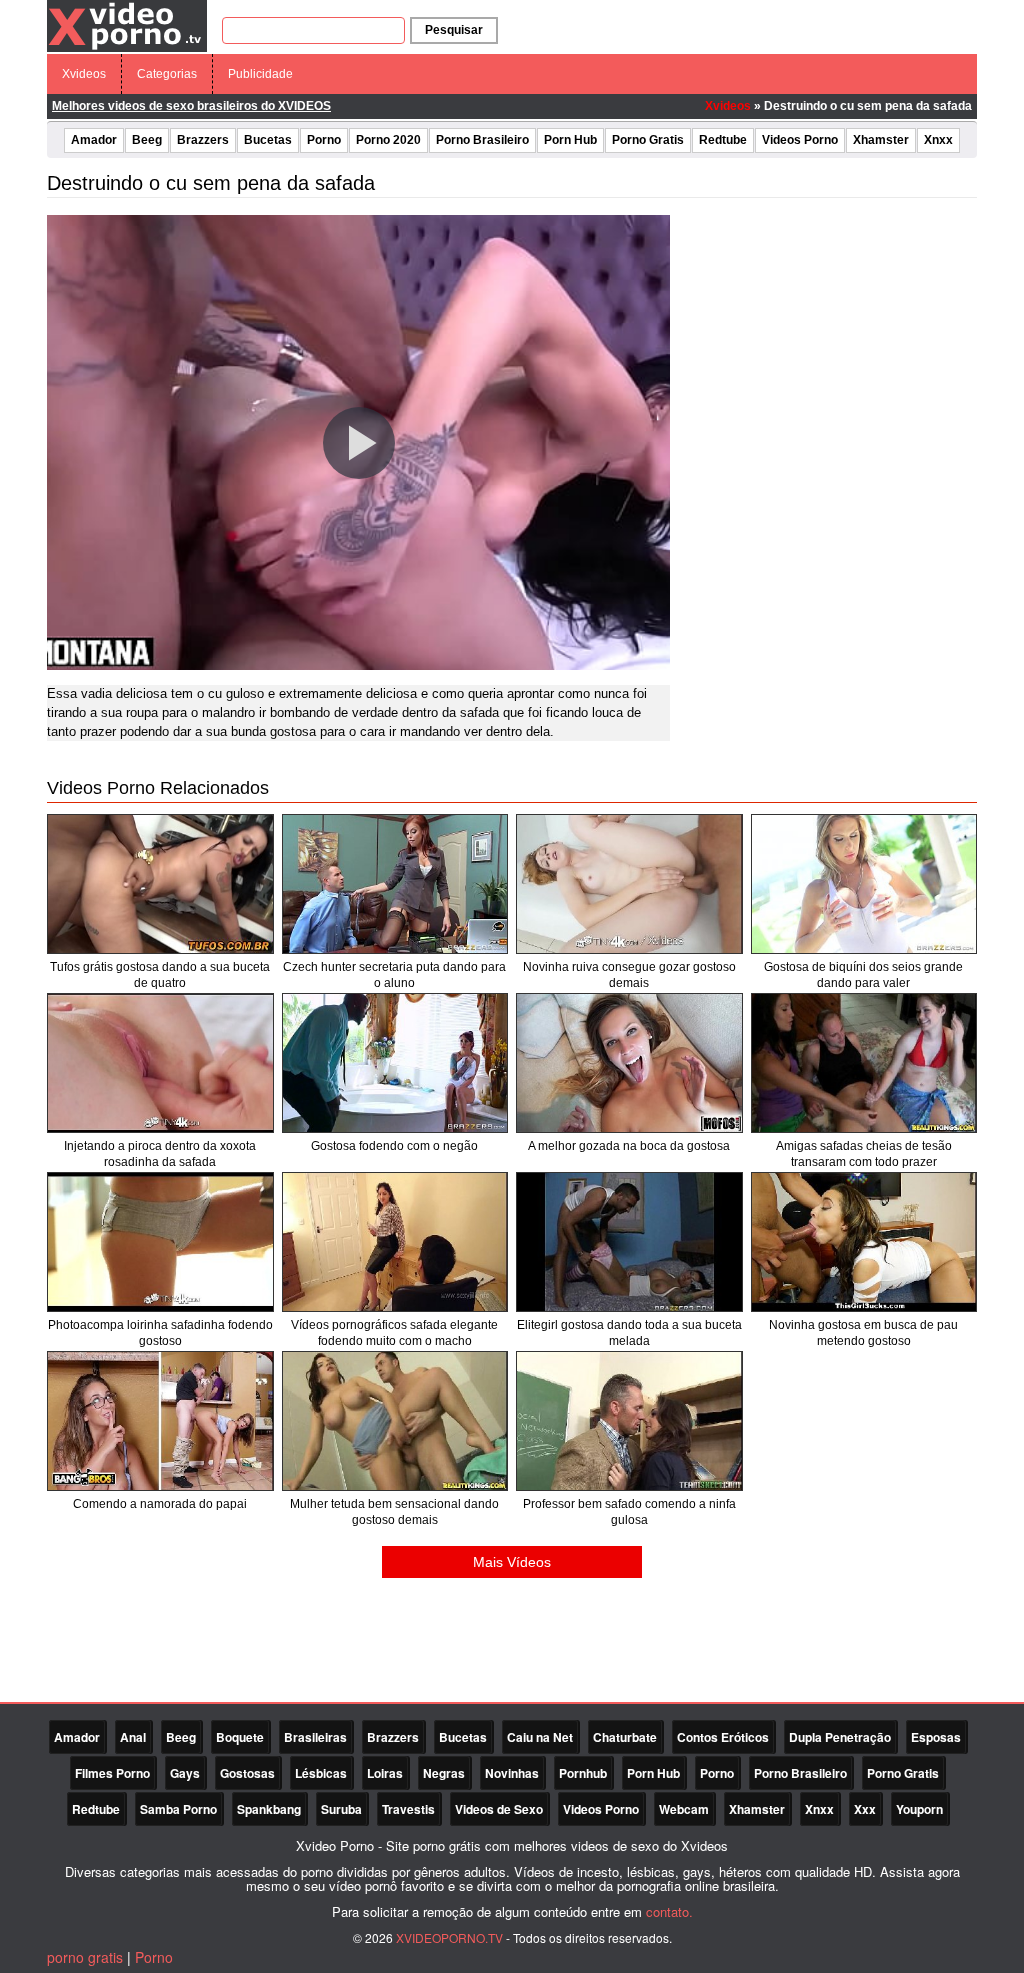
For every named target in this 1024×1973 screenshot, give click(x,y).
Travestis (408, 1809)
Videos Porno (800, 140)
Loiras (385, 1773)
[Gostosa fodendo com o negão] (395, 1063)
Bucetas (268, 140)
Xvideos (84, 74)
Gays (185, 1773)
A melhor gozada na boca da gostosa (629, 1146)
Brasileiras (315, 1737)
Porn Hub (570, 140)
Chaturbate (625, 1737)
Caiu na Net (540, 1737)
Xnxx (938, 140)
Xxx (865, 1809)
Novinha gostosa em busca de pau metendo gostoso (863, 1333)
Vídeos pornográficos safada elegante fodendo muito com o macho (394, 1333)
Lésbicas (321, 1773)
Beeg (147, 140)
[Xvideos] (127, 25)
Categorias (167, 74)
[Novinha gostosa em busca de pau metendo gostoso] (864, 1242)
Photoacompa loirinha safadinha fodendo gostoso (160, 1333)
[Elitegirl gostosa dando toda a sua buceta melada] (629, 1242)
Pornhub (583, 1773)
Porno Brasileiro (482, 140)
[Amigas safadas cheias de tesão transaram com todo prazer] (864, 1063)
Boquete (240, 1737)
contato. (669, 1911)
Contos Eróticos (723, 1737)
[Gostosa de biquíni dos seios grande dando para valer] (864, 884)
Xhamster (881, 140)
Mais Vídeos (512, 1562)
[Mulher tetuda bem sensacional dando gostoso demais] (395, 1421)
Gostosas (247, 1773)
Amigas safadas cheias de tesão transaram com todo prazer (864, 1154)
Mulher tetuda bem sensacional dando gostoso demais (394, 1512)
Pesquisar (454, 30)
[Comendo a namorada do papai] (160, 1421)
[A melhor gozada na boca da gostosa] (629, 1063)
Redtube (723, 140)
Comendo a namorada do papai (160, 1504)
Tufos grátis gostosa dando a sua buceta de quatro (160, 975)
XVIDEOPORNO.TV (449, 1937)
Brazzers (203, 140)
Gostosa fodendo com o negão (394, 1146)
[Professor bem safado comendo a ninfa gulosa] (629, 1421)
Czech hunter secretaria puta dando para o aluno (394, 975)
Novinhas (512, 1773)
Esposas (936, 1737)
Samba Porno (178, 1809)
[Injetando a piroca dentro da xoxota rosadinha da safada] (160, 1063)
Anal (133, 1737)
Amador (94, 140)
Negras (444, 1773)
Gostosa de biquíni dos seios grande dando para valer (863, 975)
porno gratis (85, 1957)
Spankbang (269, 1809)
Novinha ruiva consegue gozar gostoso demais (629, 975)
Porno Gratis (648, 140)
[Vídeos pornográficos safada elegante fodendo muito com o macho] (395, 1242)
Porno (324, 140)
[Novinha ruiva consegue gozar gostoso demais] (629, 884)
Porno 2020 (388, 140)
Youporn (919, 1809)
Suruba (341, 1809)
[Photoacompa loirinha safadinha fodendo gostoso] (160, 1242)
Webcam (684, 1809)
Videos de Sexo (499, 1809)
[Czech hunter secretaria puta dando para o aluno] (395, 884)
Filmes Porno (112, 1773)
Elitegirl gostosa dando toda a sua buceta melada (629, 1333)
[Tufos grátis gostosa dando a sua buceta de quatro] (160, 884)
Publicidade (260, 74)
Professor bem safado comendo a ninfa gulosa (629, 1512)
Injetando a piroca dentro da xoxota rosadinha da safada (160, 1154)
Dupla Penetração (840, 1737)
